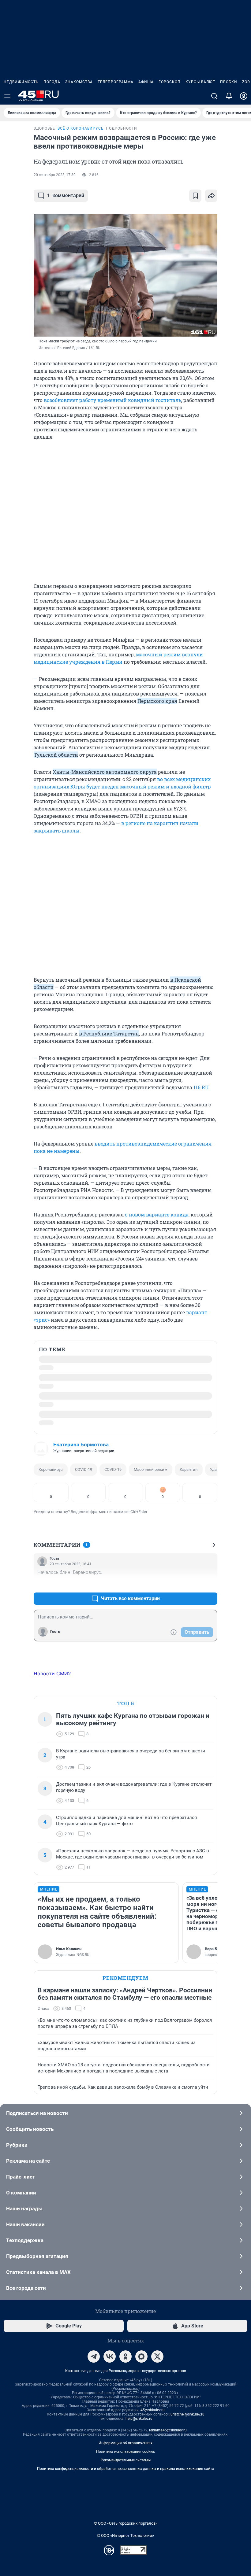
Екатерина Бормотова (81, 1445)
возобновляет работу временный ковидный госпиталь (112, 400)
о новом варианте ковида (157, 1214)
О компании (21, 2193)
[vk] (110, 2356)
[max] (141, 2356)
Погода (52, 82)
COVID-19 (84, 1469)
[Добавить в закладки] (195, 196)
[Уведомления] (229, 96)
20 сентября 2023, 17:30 (55, 175)
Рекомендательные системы (126, 2460)
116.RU (201, 1087)
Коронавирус (51, 1469)
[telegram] (94, 2356)
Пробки (229, 82)
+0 (193, 1584)
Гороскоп (170, 82)
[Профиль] (244, 96)
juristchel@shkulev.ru (187, 2414)
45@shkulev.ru (153, 2410)
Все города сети (26, 2288)
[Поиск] (214, 96)
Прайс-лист (21, 2177)
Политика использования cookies (125, 2452)
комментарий (66, 196)
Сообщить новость (30, 2129)
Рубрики (17, 2145)
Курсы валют (200, 82)
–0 (210, 1584)
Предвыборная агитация (37, 2256)
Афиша (146, 82)
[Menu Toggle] (7, 96)
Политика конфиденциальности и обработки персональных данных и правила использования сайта (126, 2469)
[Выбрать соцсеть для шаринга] (211, 196)
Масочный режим (151, 1469)
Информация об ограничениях (125, 2443)
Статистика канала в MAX (38, 2272)
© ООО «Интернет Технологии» (125, 2535)
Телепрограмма (116, 82)
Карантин (189, 1469)
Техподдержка (25, 2240)
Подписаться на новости (37, 2113)
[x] (157, 2356)
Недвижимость (21, 82)
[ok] (125, 2356)
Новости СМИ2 (52, 1674)
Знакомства (79, 82)
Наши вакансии (25, 2224)
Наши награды (24, 2209)
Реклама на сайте (28, 2161)
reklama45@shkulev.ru (168, 2430)
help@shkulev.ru (139, 2419)
